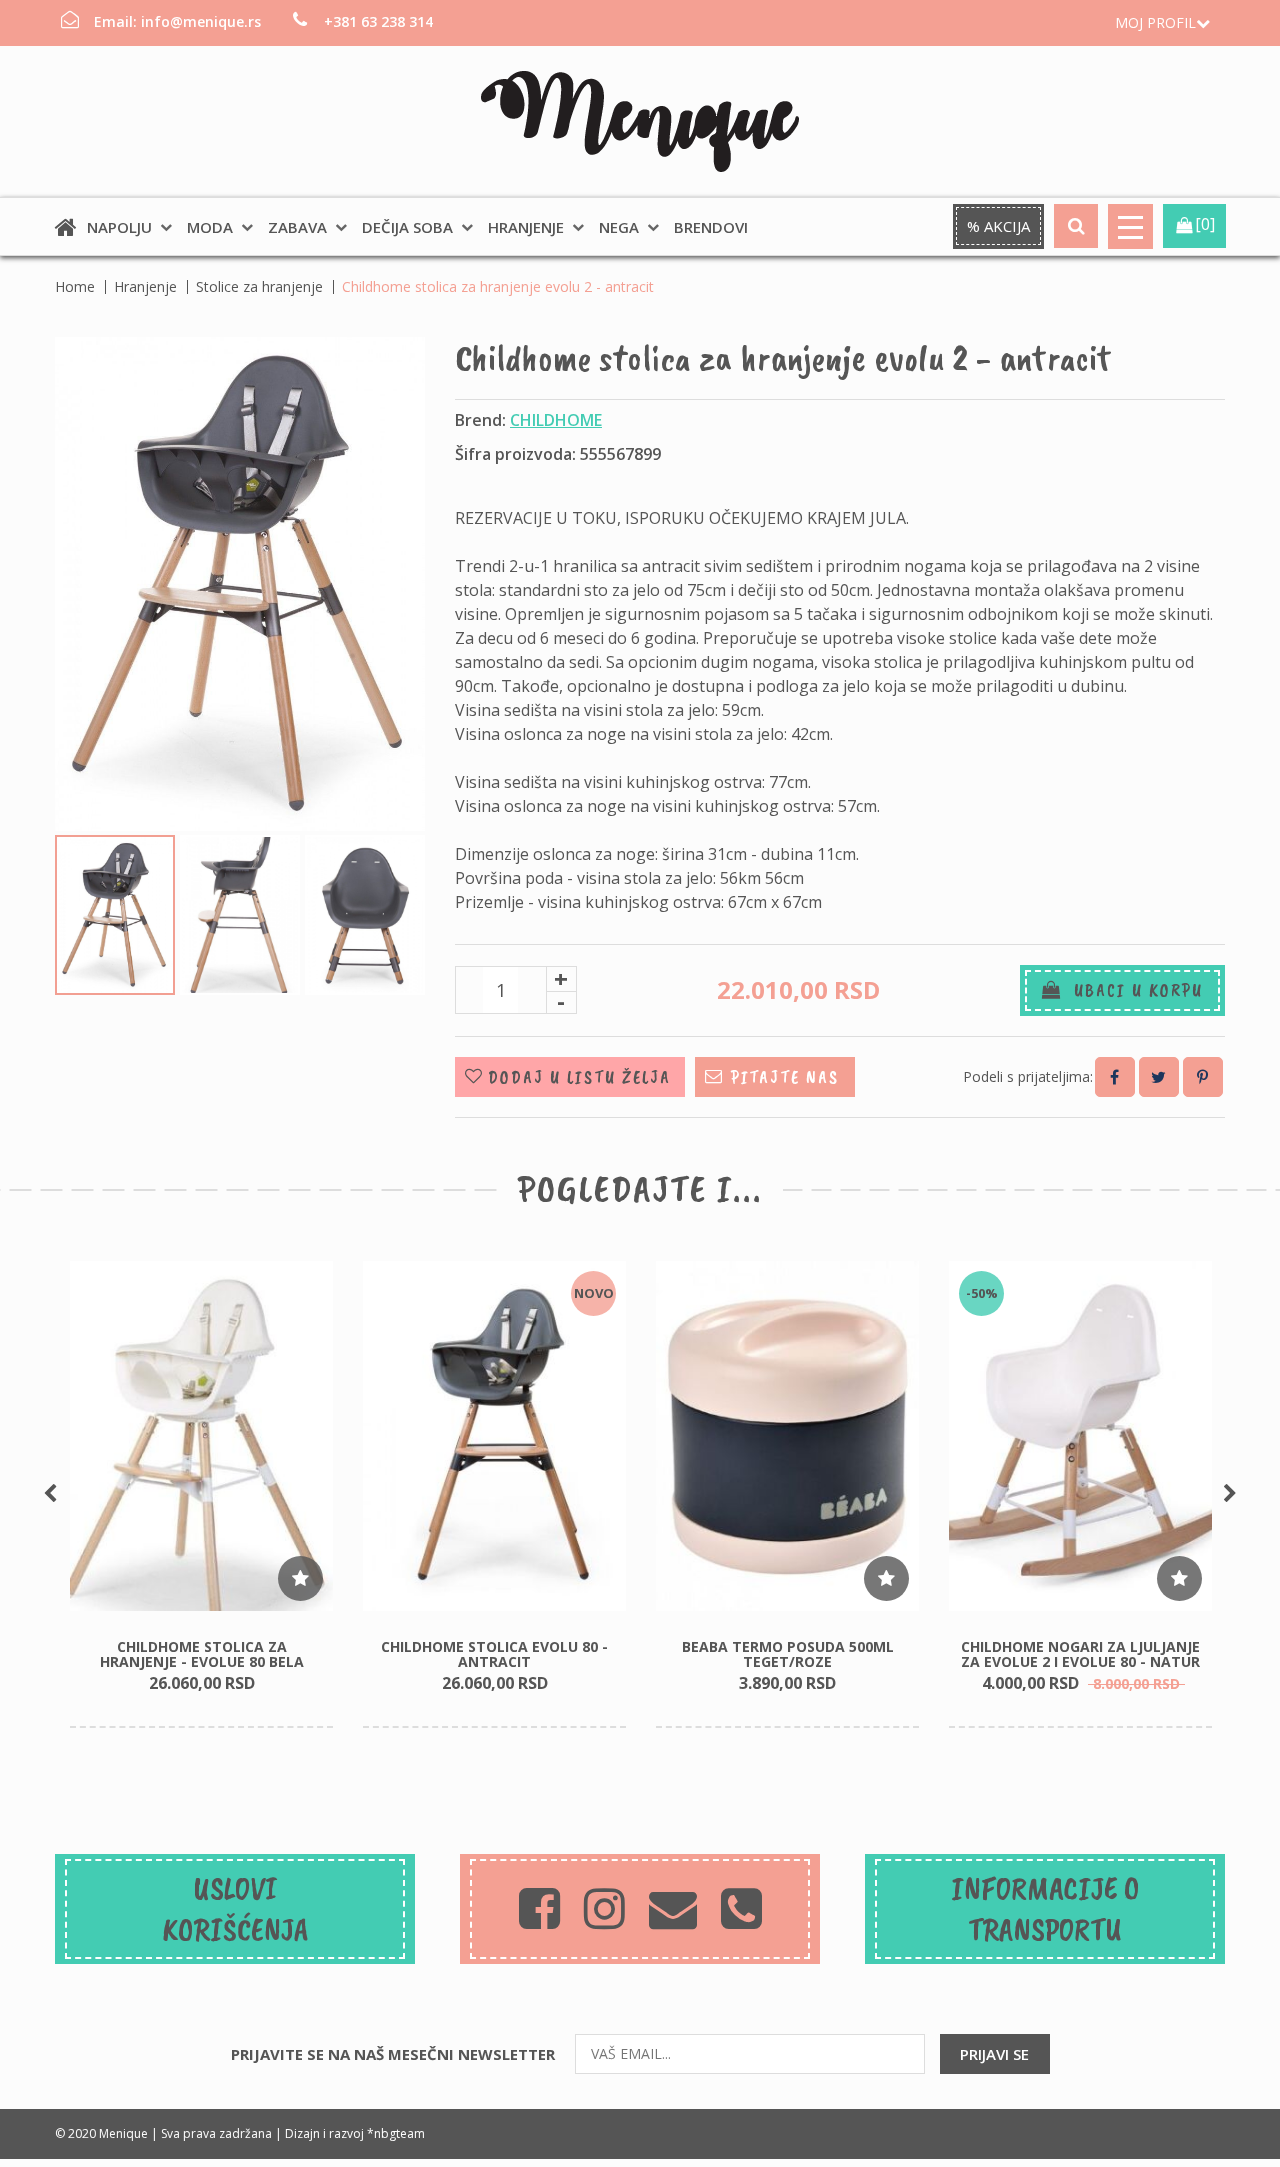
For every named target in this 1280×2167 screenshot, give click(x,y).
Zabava (297, 227)
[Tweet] (1159, 1077)
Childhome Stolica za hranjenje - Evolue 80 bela (202, 1653)
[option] (201, 1495)
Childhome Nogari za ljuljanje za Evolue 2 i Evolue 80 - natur (1080, 1653)
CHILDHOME (556, 420)
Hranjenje (526, 227)
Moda (210, 227)
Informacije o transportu (1045, 1909)
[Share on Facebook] (1115, 1077)
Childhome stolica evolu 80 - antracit (494, 1653)
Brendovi (711, 227)
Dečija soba (407, 227)
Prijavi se (994, 2054)
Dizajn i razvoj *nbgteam (355, 2133)
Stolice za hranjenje (259, 286)
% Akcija (998, 226)
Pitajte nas (785, 1077)
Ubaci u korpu (1132, 990)
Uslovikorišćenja (235, 1909)
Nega (619, 227)
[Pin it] (1203, 1077)
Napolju (119, 227)
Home (75, 286)
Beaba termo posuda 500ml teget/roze (788, 1653)
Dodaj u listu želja (579, 1077)
